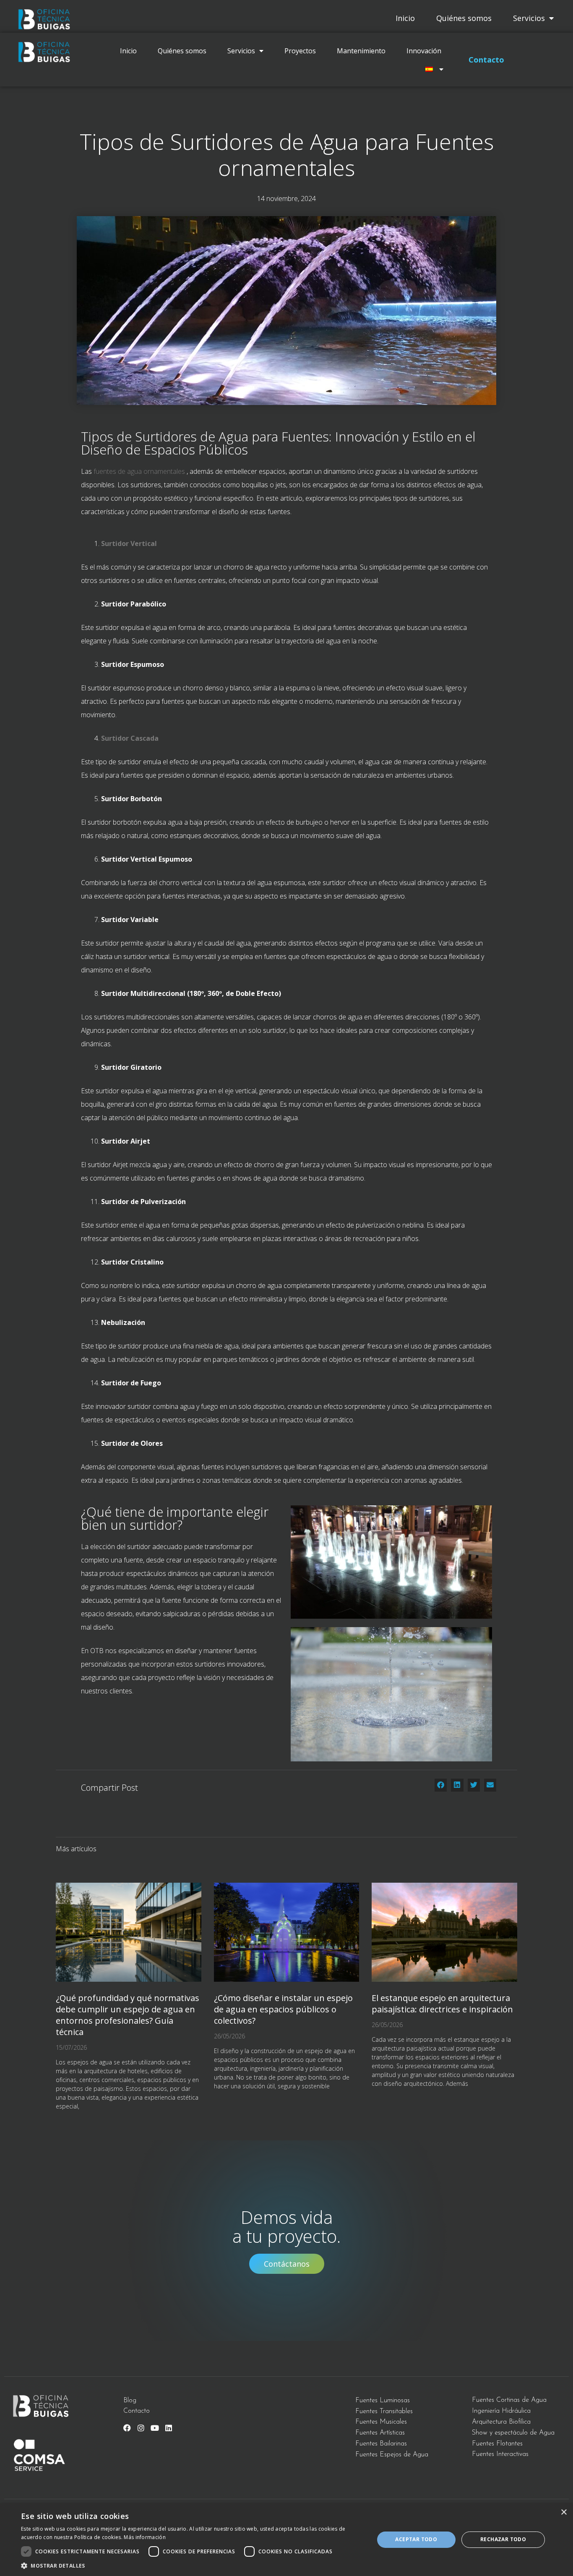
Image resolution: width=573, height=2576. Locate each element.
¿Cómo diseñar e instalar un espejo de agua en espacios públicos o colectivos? (283, 2009)
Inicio (405, 18)
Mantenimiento (361, 51)
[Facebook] (127, 2428)
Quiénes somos (464, 18)
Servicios (529, 18)
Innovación (424, 51)
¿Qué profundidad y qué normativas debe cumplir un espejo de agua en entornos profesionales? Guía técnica (128, 2015)
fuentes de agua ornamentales (139, 471)
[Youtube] (155, 2428)
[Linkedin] (169, 2428)
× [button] (564, 2512)
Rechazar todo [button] (503, 2539)
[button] (441, 1785)
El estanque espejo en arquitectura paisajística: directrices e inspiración (442, 2004)
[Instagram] (141, 2428)
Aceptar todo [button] (416, 2539)
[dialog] (286, 2540)
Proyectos (300, 51)
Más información (145, 2537)
